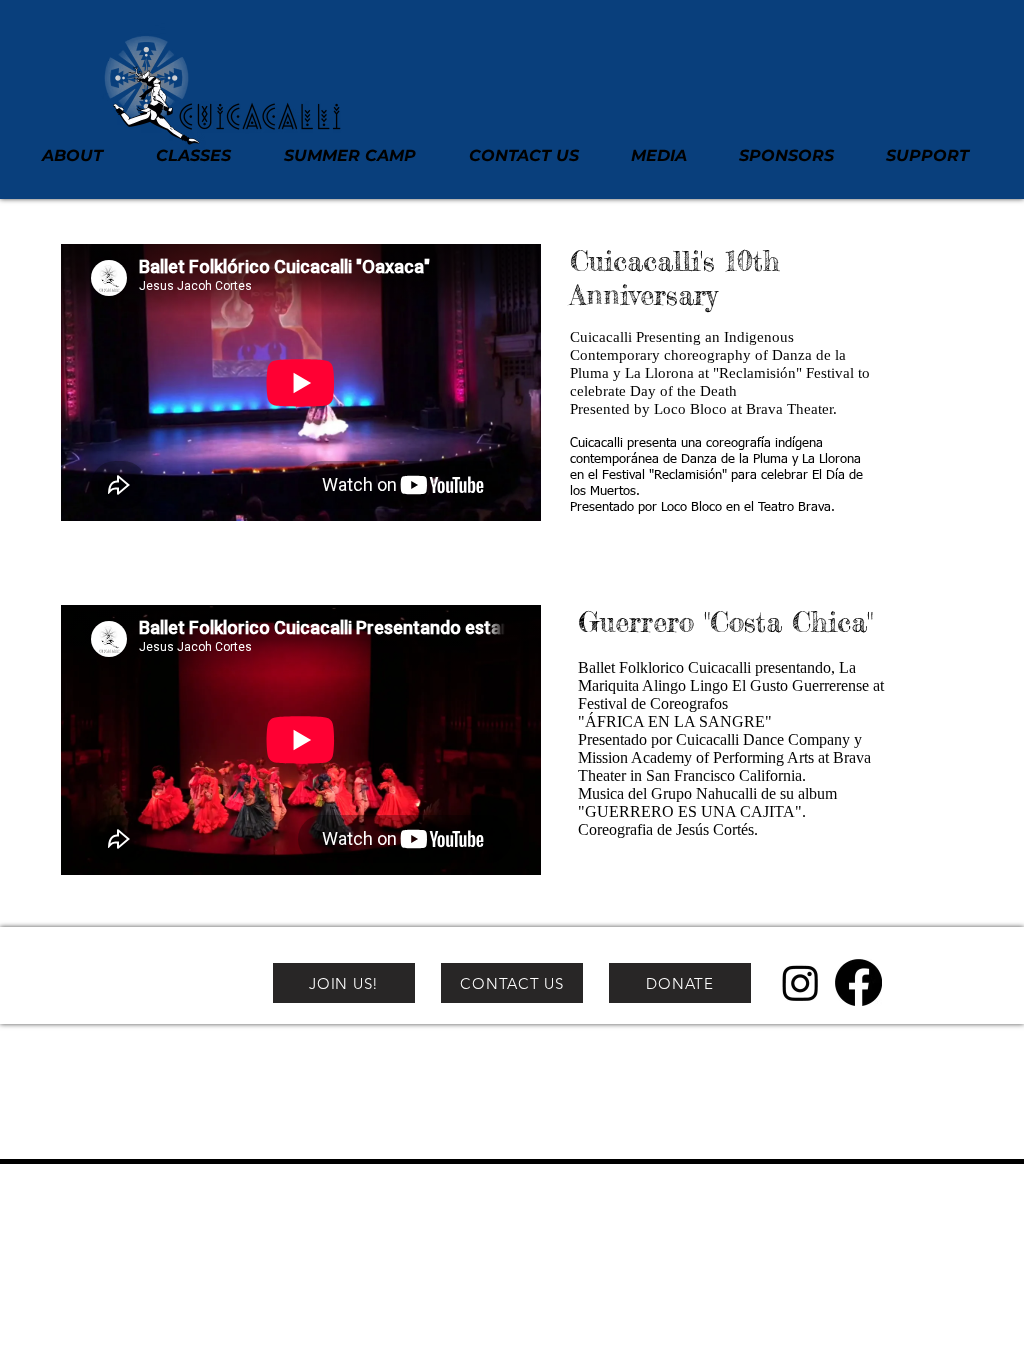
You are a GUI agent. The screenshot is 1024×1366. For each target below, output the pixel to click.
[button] (83, 156)
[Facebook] (858, 982)
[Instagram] (800, 982)
